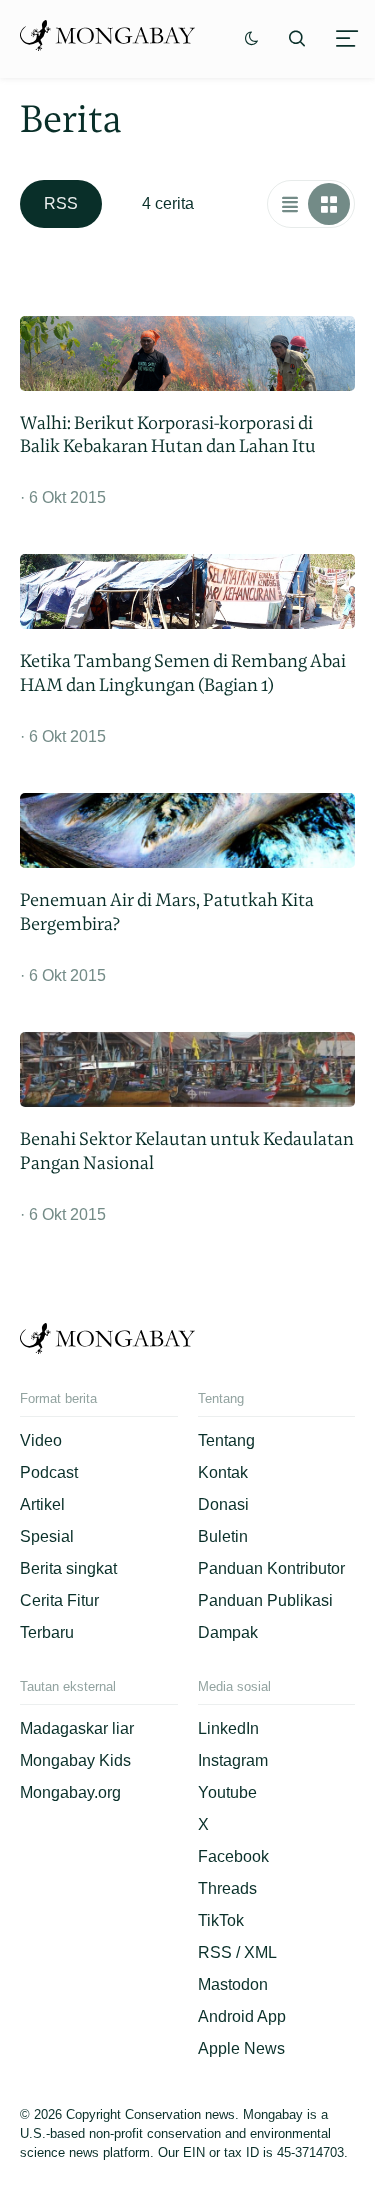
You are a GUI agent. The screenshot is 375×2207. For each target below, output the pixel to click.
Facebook (233, 1856)
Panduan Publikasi (265, 1600)
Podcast (49, 1472)
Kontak (223, 1472)
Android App (242, 2016)
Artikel (42, 1504)
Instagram (233, 1760)
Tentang (226, 1440)
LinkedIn (228, 1728)
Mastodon (233, 1984)
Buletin (223, 1536)
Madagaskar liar (77, 1728)
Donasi (223, 1504)
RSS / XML (237, 1952)
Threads (227, 1888)
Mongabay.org (70, 1792)
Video (41, 1440)
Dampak (228, 1632)
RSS (61, 203)
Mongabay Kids (75, 1760)
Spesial (47, 1536)
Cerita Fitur (59, 1600)
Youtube (227, 1792)
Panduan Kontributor (271, 1568)
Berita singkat (68, 1568)
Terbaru (47, 1632)
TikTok (221, 1920)
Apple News (241, 2048)
